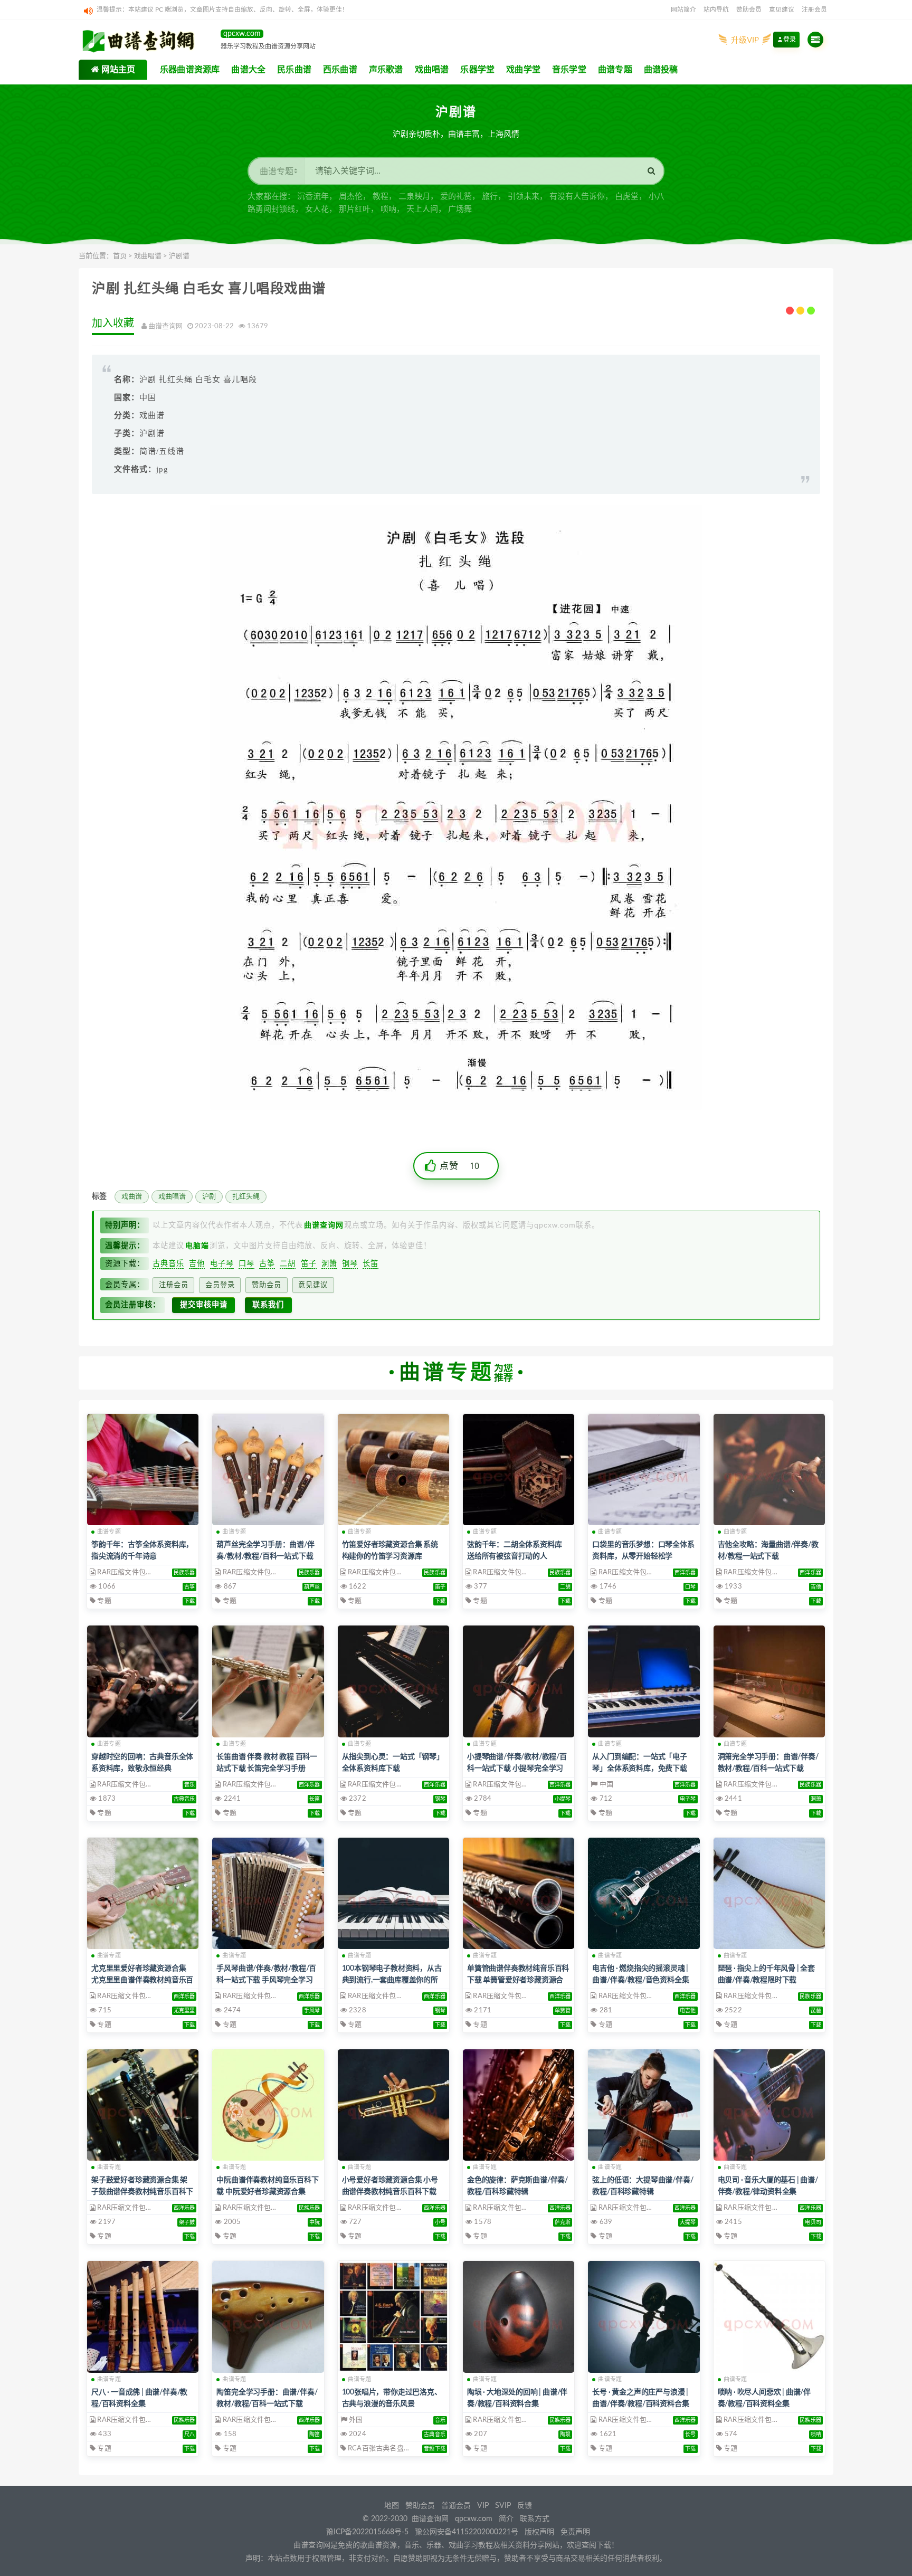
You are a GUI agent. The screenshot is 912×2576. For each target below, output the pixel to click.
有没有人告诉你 (577, 197)
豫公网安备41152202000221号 (467, 2532)
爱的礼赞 (456, 197)
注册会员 (814, 10)
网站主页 (117, 70)
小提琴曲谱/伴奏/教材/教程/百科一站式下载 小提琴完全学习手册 (517, 1769)
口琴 (246, 1263)
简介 (506, 2519)
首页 (120, 256)
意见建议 (782, 10)
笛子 (309, 1263)
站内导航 (716, 10)
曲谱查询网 (430, 2519)
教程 (381, 197)
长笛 (370, 1263)
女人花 (317, 209)
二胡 (288, 1263)
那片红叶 (355, 209)
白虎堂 (627, 197)
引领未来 (524, 197)
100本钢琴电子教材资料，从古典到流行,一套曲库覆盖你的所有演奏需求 (392, 1980)
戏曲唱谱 (148, 256)
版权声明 (539, 2532)
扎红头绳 (246, 1197)
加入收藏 (113, 324)
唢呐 (388, 209)
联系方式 (535, 2519)
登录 (790, 40)
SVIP (503, 2506)
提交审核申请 (204, 1305)
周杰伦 (351, 197)
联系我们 (268, 1305)
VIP (483, 2506)
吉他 (197, 1263)
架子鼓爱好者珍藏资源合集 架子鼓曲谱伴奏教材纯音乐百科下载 (142, 2192)
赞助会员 (749, 10)
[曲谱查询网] (144, 40)
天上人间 (422, 209)
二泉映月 (414, 197)
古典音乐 (168, 1263)
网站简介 (683, 10)
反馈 (525, 2506)
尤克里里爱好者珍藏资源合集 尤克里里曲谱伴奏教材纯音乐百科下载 (142, 1980)
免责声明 (575, 2532)
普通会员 (456, 2506)
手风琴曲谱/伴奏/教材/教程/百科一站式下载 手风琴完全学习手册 (266, 1980)
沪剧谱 (179, 256)
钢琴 (350, 1263)
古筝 (267, 1263)
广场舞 (460, 209)
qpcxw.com (475, 2519)
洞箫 (329, 1263)
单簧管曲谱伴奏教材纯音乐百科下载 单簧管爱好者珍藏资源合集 (518, 1980)
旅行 (490, 197)
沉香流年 (313, 197)
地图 (392, 2506)
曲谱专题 (109, 1532)
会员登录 (220, 1285)
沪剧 (209, 1197)
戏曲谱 (132, 1197)
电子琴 (222, 1263)
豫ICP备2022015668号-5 (367, 2532)
